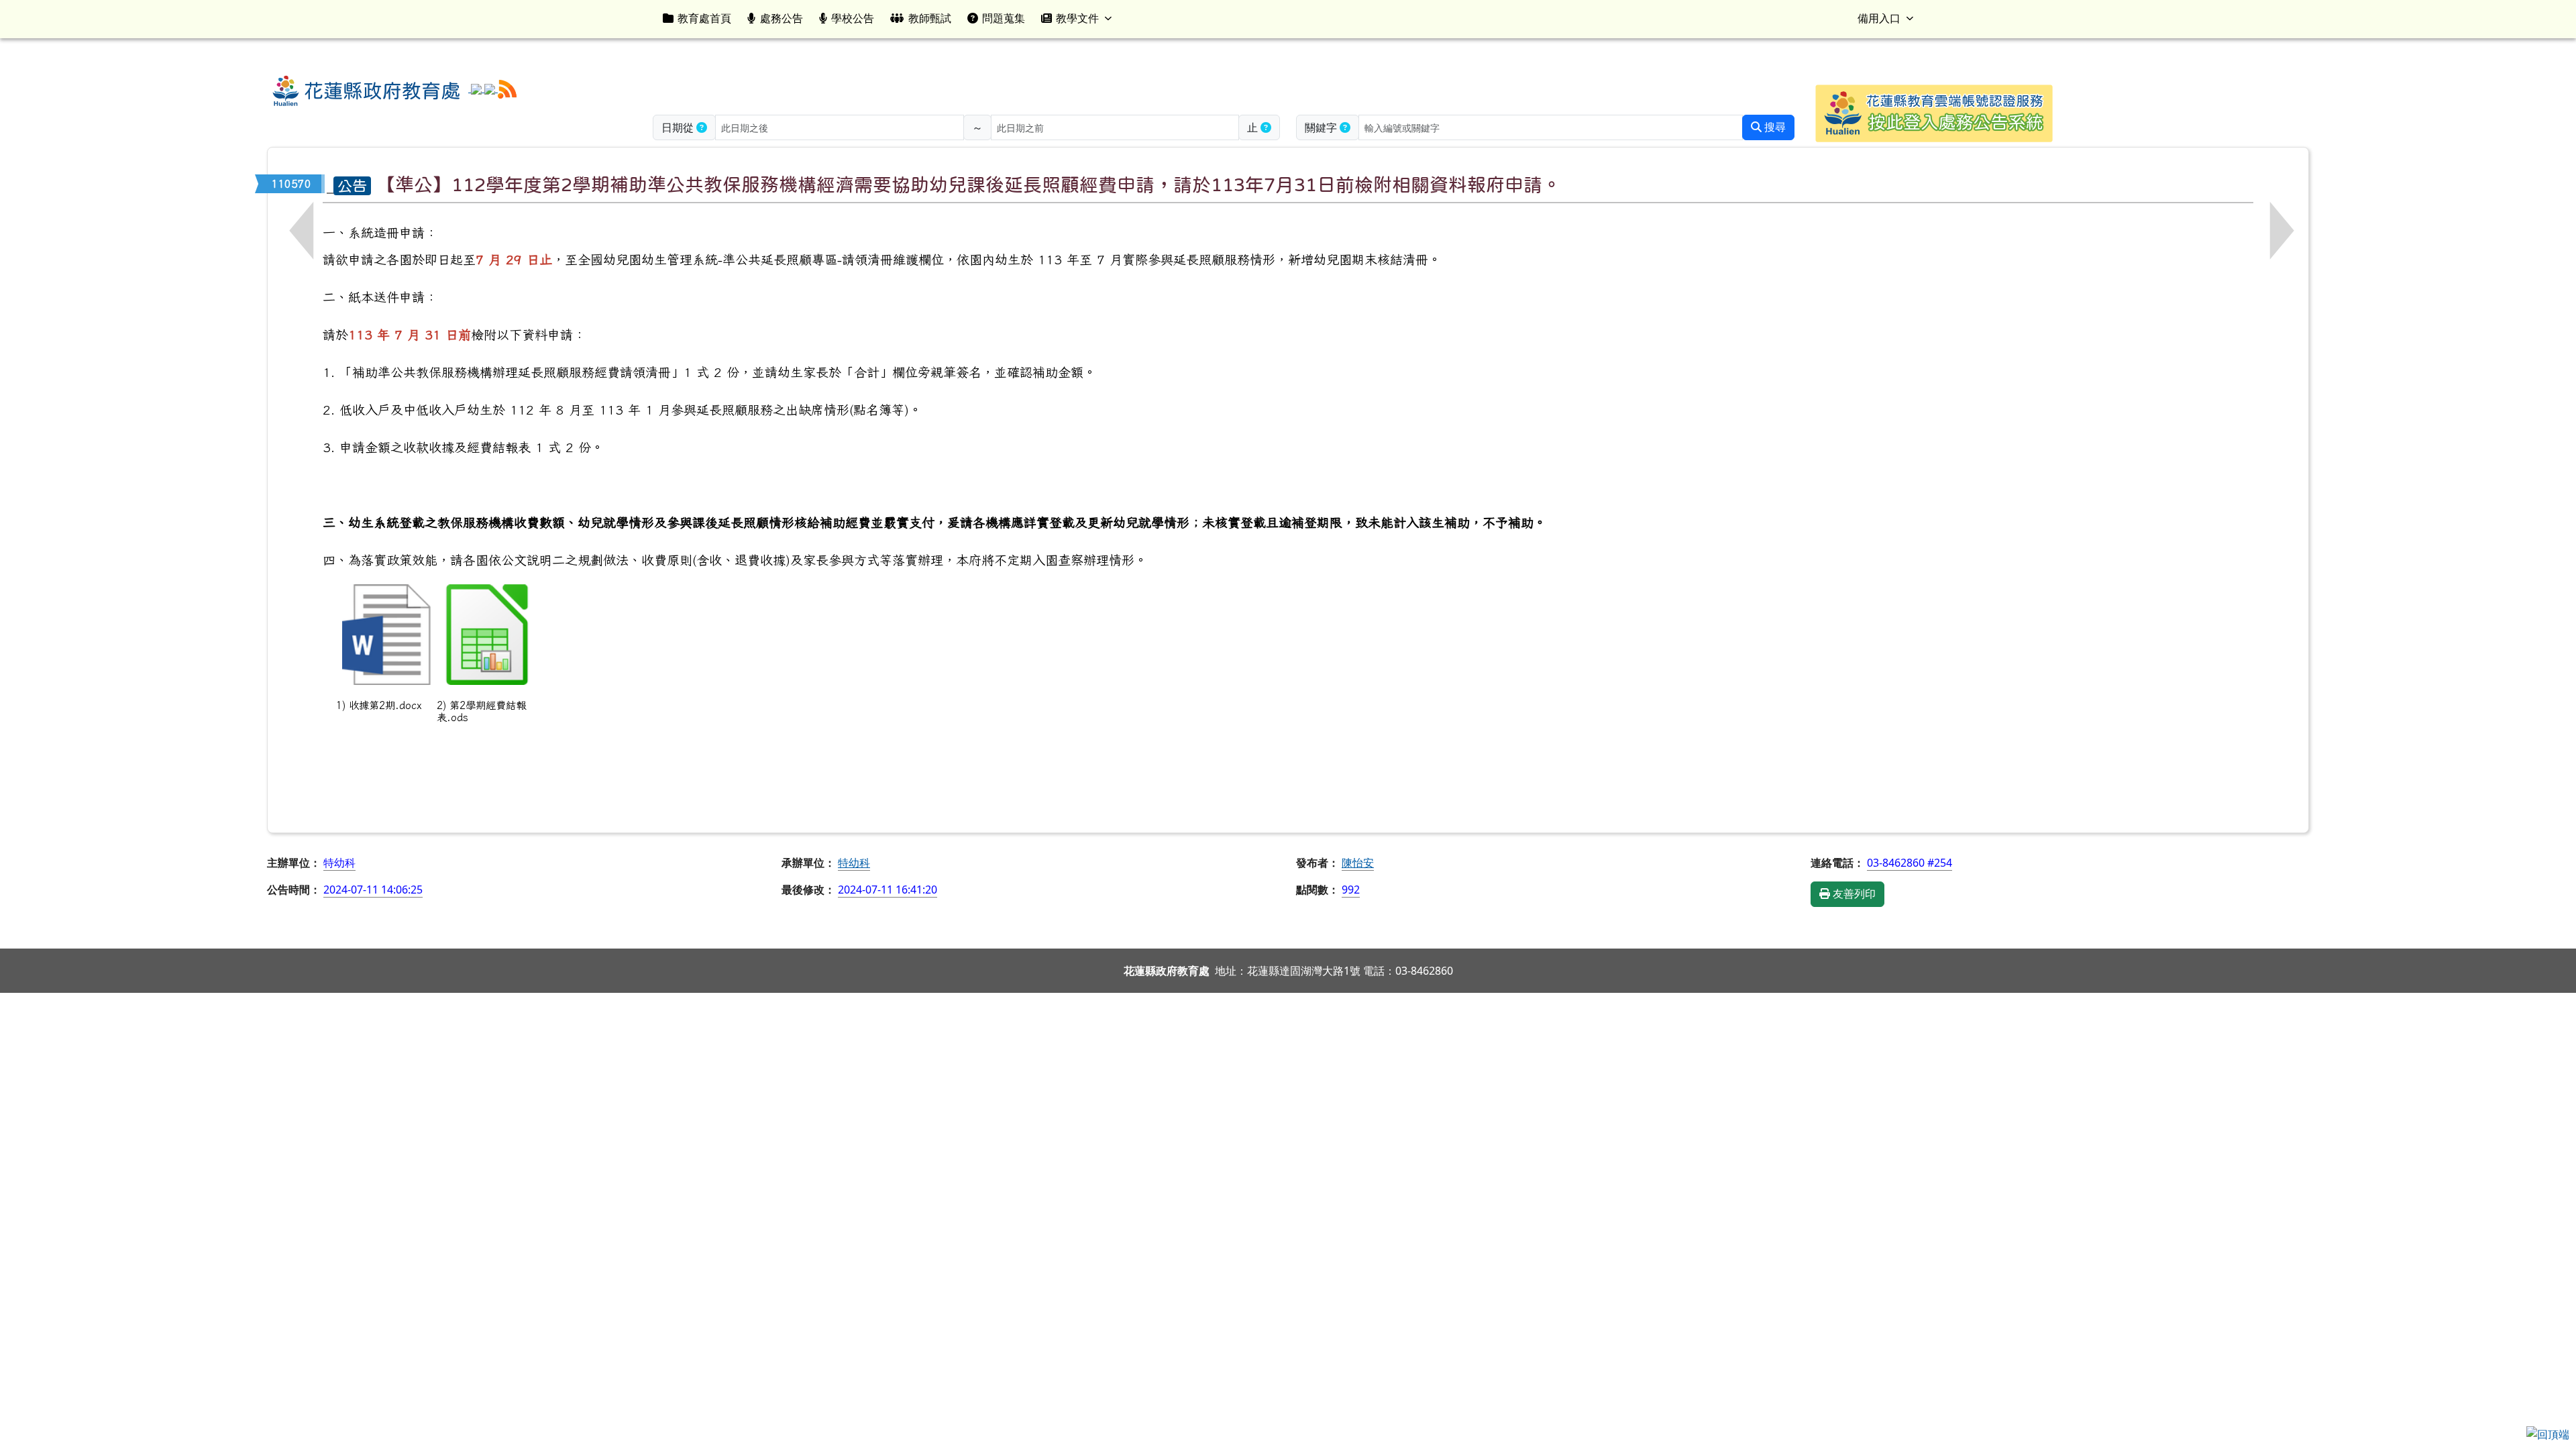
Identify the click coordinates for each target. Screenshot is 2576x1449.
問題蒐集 (1004, 18)
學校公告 (853, 18)
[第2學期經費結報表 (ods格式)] (487, 635)
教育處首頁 (704, 18)
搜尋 (1774, 127)
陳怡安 (1358, 863)
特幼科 (854, 863)
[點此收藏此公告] (330, 184)
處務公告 (782, 18)
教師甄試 (930, 18)
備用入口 (1879, 18)
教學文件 (1077, 18)
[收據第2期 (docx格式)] (386, 635)
